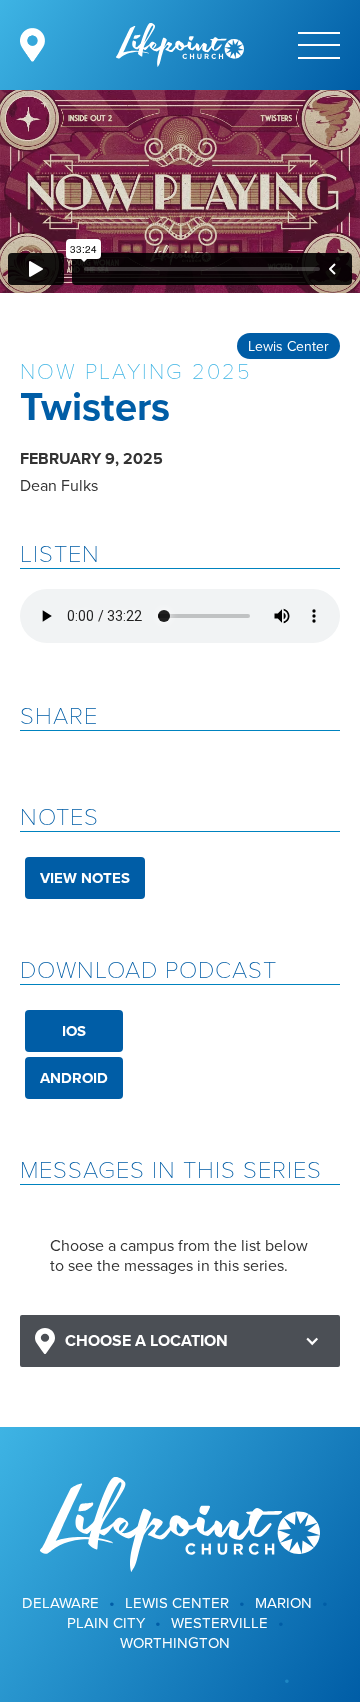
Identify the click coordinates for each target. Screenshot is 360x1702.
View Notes (85, 878)
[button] (180, 1341)
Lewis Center (288, 346)
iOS (74, 1031)
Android (74, 1078)
